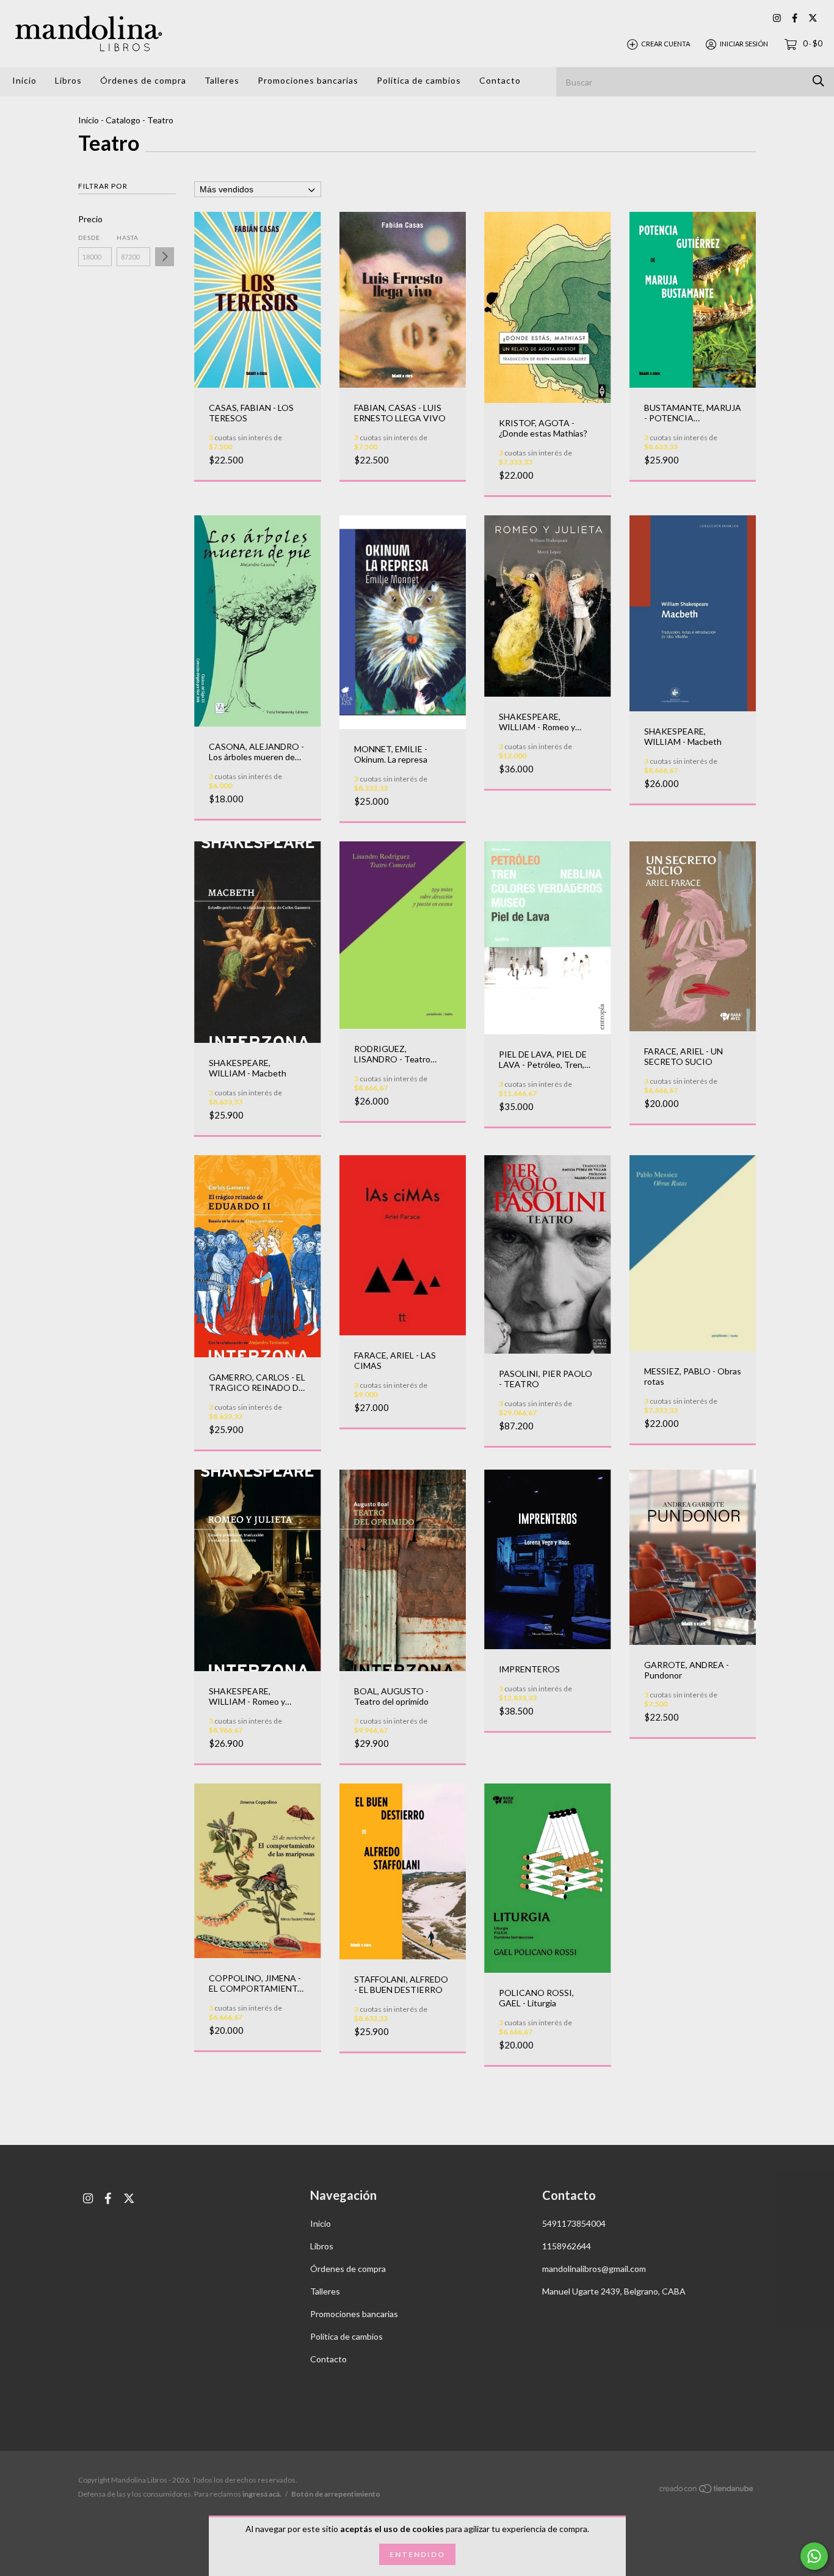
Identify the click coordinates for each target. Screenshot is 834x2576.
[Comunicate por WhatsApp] (814, 2556)
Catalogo (123, 120)
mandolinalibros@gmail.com (594, 2269)
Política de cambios (419, 80)
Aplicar (165, 257)
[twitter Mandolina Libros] (813, 18)
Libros (68, 80)
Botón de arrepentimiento (336, 2494)
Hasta (128, 238)
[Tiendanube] (707, 2491)
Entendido (417, 2554)
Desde (89, 238)
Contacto (500, 80)
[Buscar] (818, 81)
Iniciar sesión (744, 44)
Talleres (222, 80)
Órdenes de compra (143, 80)
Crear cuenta (665, 44)
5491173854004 (574, 2223)
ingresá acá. (262, 2494)
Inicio (24, 80)
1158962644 (567, 2246)
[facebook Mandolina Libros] (795, 18)
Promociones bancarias (308, 80)
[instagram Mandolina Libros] (777, 18)
